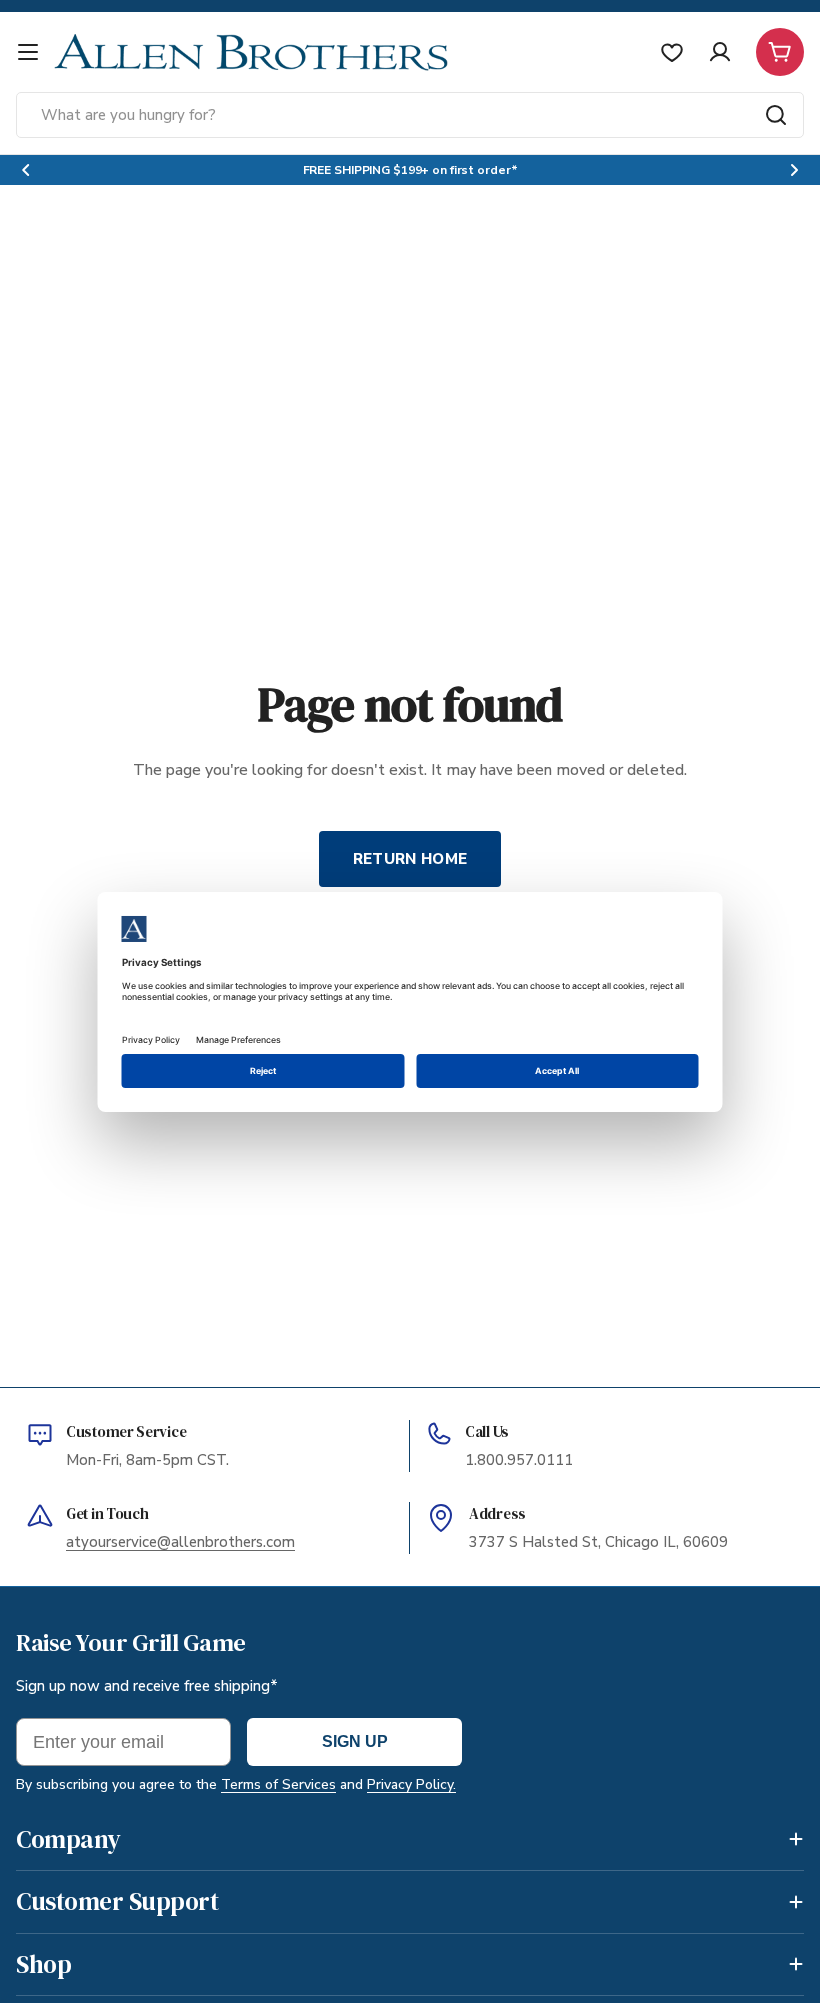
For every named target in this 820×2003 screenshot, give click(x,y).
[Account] (720, 52)
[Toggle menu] (28, 52)
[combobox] (410, 115)
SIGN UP (355, 1741)
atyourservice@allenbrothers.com (180, 1542)
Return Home (410, 859)
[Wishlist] (672, 52)
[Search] (776, 115)
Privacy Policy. (411, 1784)
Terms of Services (278, 1784)
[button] (26, 170)
